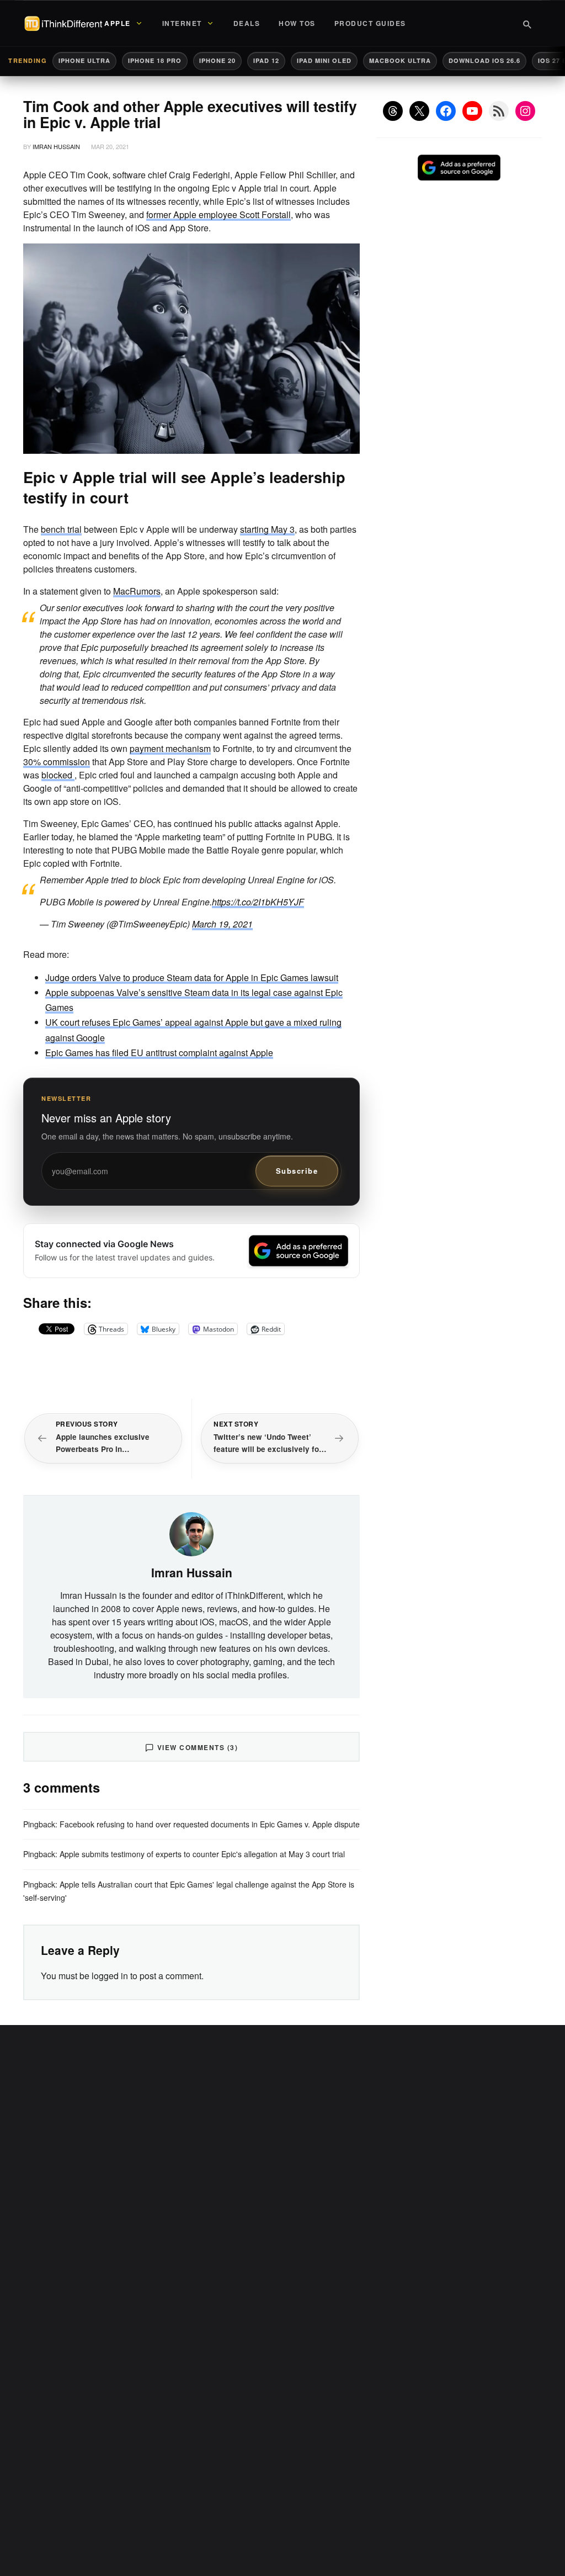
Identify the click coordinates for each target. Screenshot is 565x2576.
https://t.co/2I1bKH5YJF (258, 902)
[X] (419, 111)
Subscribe (297, 1171)
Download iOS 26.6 (484, 60)
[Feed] (499, 111)
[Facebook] (446, 111)
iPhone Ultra (84, 60)
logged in (110, 1976)
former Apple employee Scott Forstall (218, 214)
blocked (58, 775)
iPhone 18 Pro (155, 60)
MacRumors (137, 591)
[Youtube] (472, 111)
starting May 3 (267, 529)
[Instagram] (525, 111)
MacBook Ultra (400, 60)
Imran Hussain (56, 146)
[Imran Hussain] (191, 1533)
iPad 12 (266, 60)
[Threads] (393, 111)
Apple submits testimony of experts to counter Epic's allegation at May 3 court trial (202, 1854)
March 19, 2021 (222, 924)
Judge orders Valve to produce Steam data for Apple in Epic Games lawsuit (192, 977)
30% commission (57, 762)
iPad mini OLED (324, 60)
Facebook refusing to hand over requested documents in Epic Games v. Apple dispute (210, 1824)
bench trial (61, 529)
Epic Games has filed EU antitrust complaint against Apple (159, 1053)
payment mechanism (170, 748)
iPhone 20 (217, 60)
